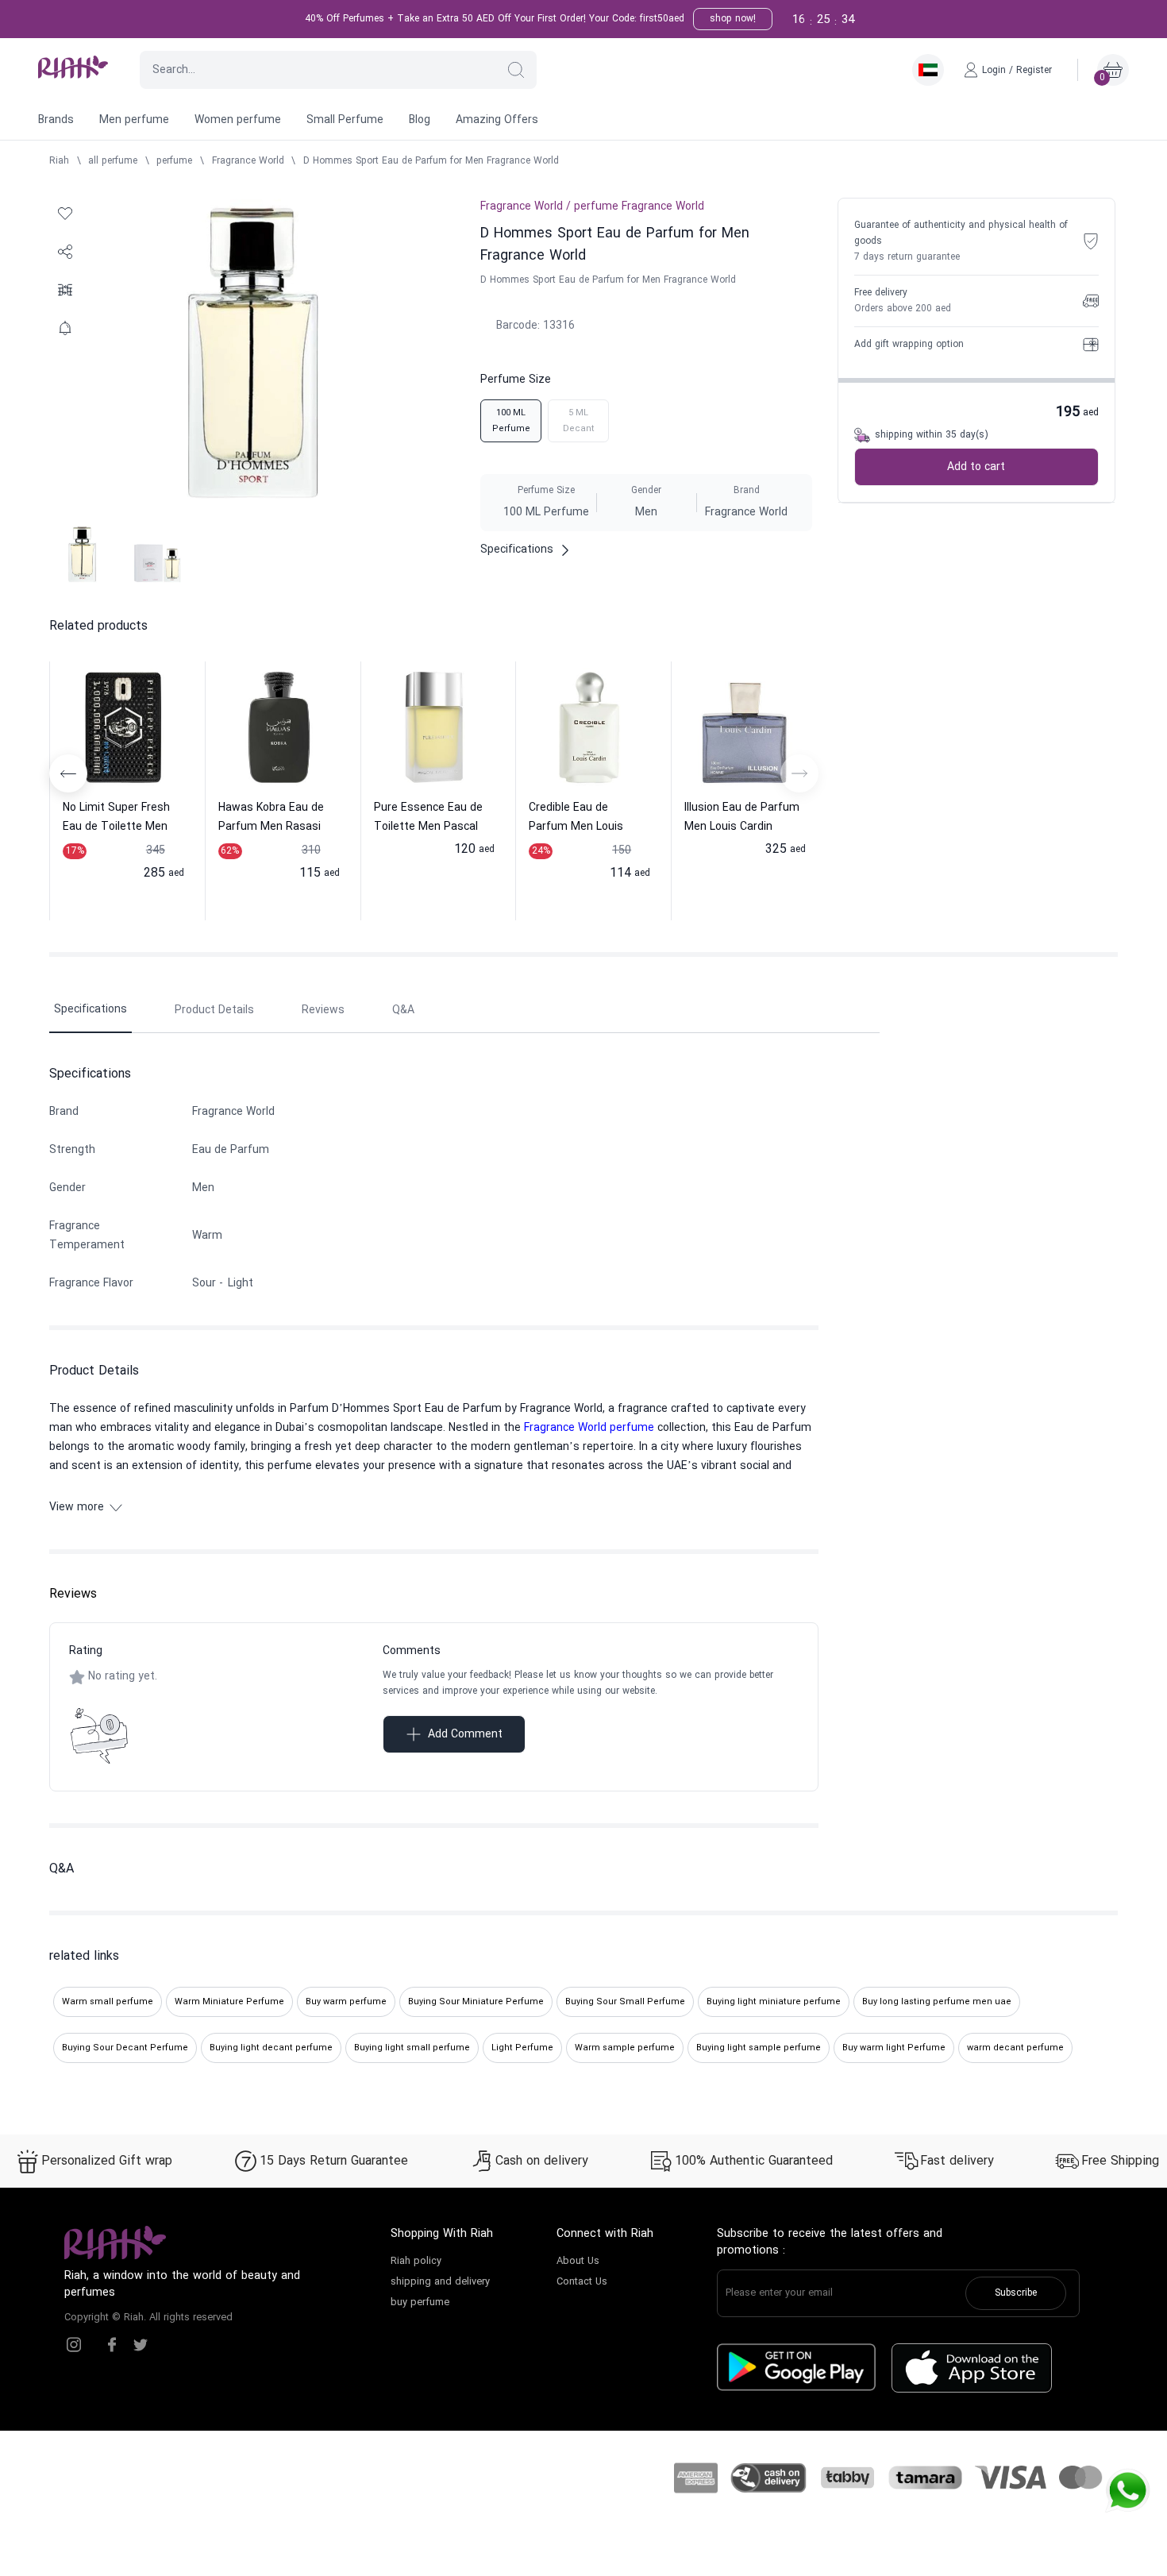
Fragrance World (248, 161)
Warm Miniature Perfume (229, 2002)
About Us (578, 2262)
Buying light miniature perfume (774, 2002)
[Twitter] (141, 2345)
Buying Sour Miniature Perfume (476, 2002)
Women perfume (238, 120)
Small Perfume (345, 120)
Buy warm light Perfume (894, 2048)
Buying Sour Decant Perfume (125, 2048)
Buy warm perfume (346, 2002)
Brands (56, 120)
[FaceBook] (112, 2345)
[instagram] (74, 2345)
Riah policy (416, 2262)
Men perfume (134, 120)
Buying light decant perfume (271, 2048)
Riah (59, 161)
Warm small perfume (108, 2002)
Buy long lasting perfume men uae (937, 2002)
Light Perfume (522, 2048)
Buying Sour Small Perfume (625, 2002)
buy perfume (420, 2303)
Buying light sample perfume (759, 2048)
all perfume (113, 161)
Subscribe (1016, 2293)
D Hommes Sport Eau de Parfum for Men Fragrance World (431, 161)
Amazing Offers (497, 120)
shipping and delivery (440, 2282)
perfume (174, 161)
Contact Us (582, 2282)
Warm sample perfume (625, 2048)
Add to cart (976, 467)
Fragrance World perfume (589, 1428)
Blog (420, 120)
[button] (516, 70)
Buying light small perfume (412, 2048)
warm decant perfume (1015, 2048)
